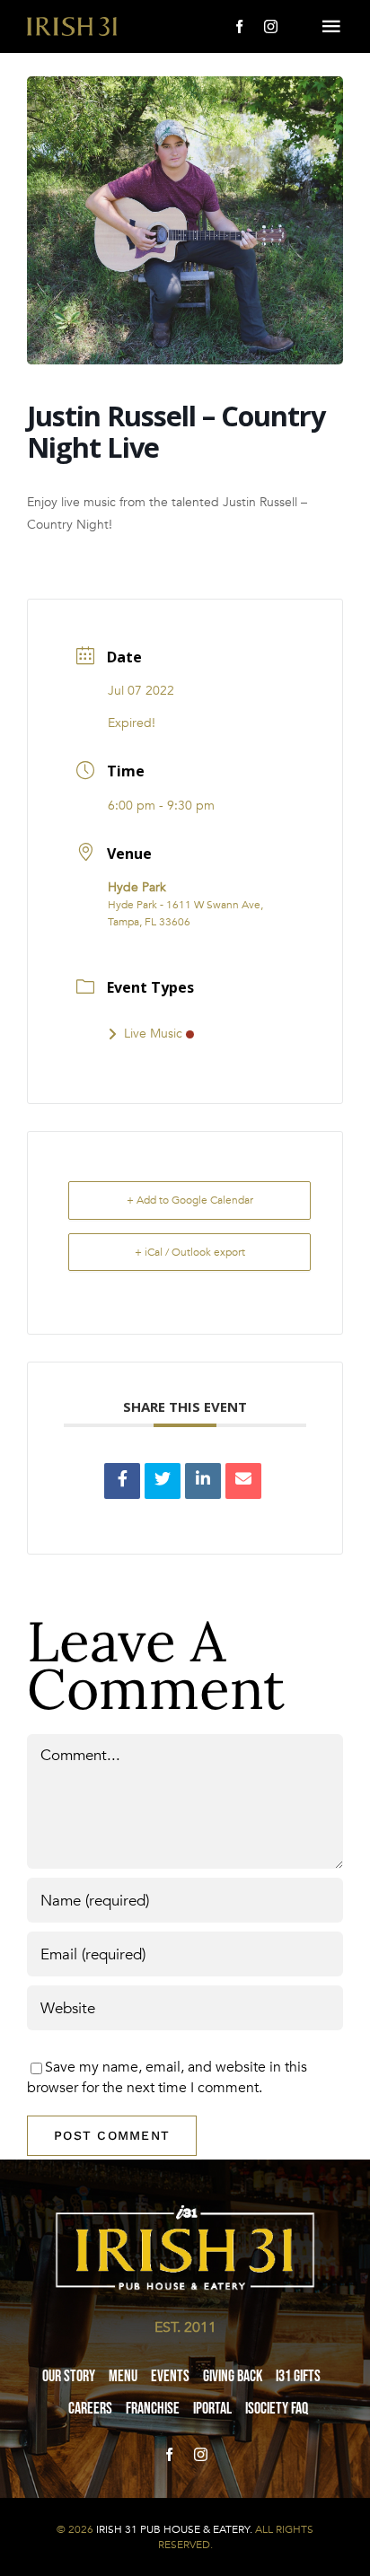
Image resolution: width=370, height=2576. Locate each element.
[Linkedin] (203, 1481)
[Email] (243, 1481)
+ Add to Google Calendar (190, 1200)
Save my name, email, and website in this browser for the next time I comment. (167, 2077)
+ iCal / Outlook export (190, 1252)
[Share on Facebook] (122, 1481)
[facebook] (239, 26)
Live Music (153, 1034)
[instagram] (271, 26)
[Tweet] (163, 1481)
